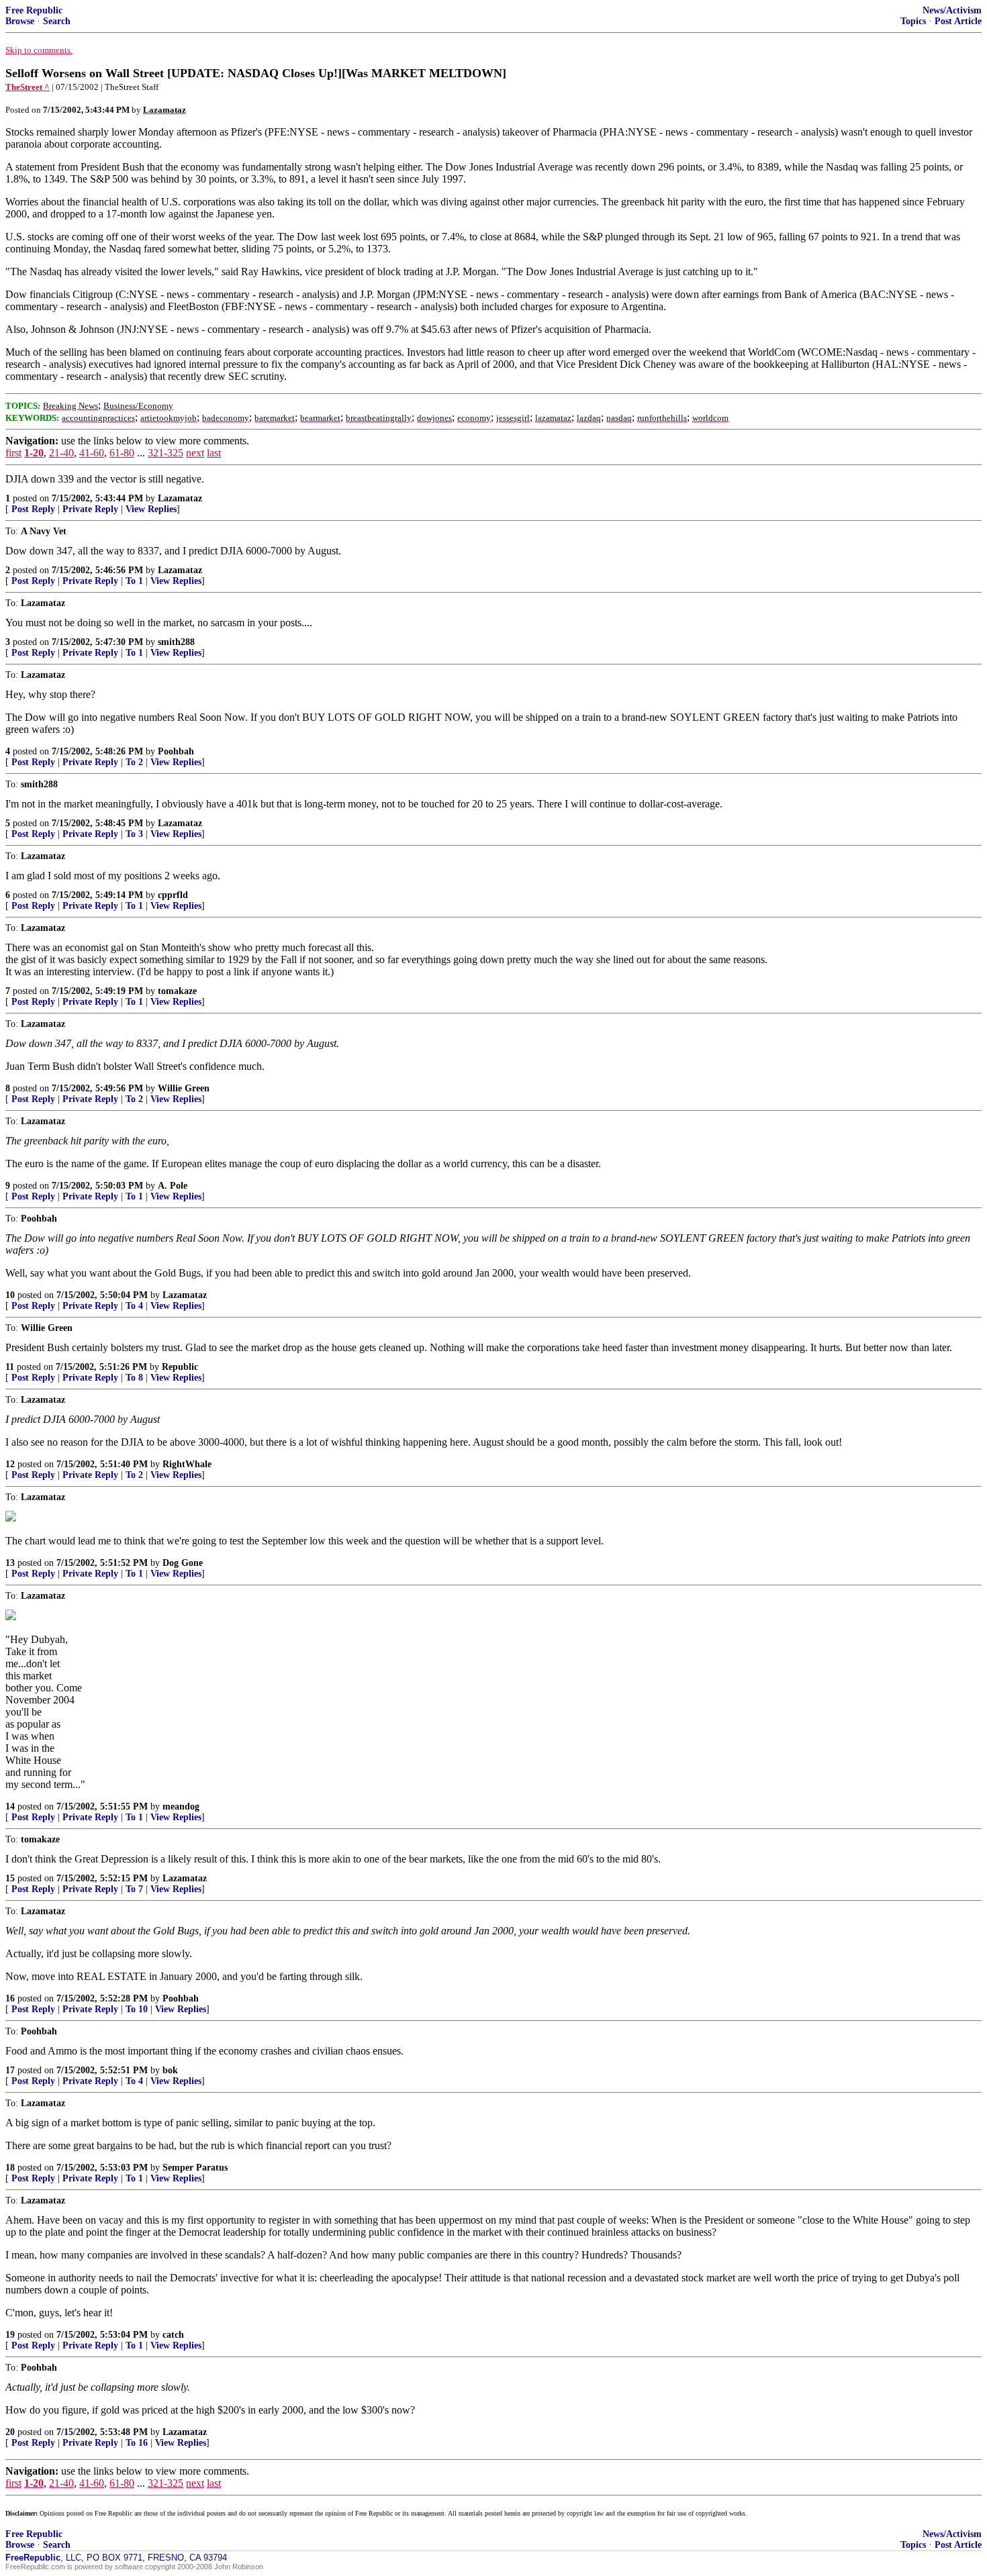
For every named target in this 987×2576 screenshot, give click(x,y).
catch (173, 2335)
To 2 (134, 762)
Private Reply (90, 509)
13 (10, 1563)
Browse (20, 21)
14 (10, 1806)
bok (170, 2070)
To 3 (134, 834)
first (13, 453)
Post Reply (33, 509)
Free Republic (34, 10)
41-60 (92, 453)
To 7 (134, 1889)
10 (10, 1295)
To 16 (137, 2443)
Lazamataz (180, 498)
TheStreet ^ (28, 87)
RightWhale (187, 1464)
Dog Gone (183, 1563)
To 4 (134, 1306)
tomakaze (177, 991)
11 (10, 1367)
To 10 (137, 2009)
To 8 (134, 1378)
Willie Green (184, 1088)
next (195, 453)
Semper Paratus (195, 2168)
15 (10, 1878)
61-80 (122, 453)
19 (10, 2335)
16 (10, 1998)
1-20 (34, 453)
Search (57, 21)
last (214, 453)
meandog (181, 1806)
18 (10, 2168)
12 (10, 1464)
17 (10, 2070)
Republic (180, 1367)
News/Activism (952, 10)
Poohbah (176, 751)
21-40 (61, 453)
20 (10, 2432)
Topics (913, 21)
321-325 (166, 453)
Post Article (958, 21)
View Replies (151, 509)
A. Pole (173, 1186)
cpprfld (173, 895)
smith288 (176, 642)
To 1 (134, 581)
